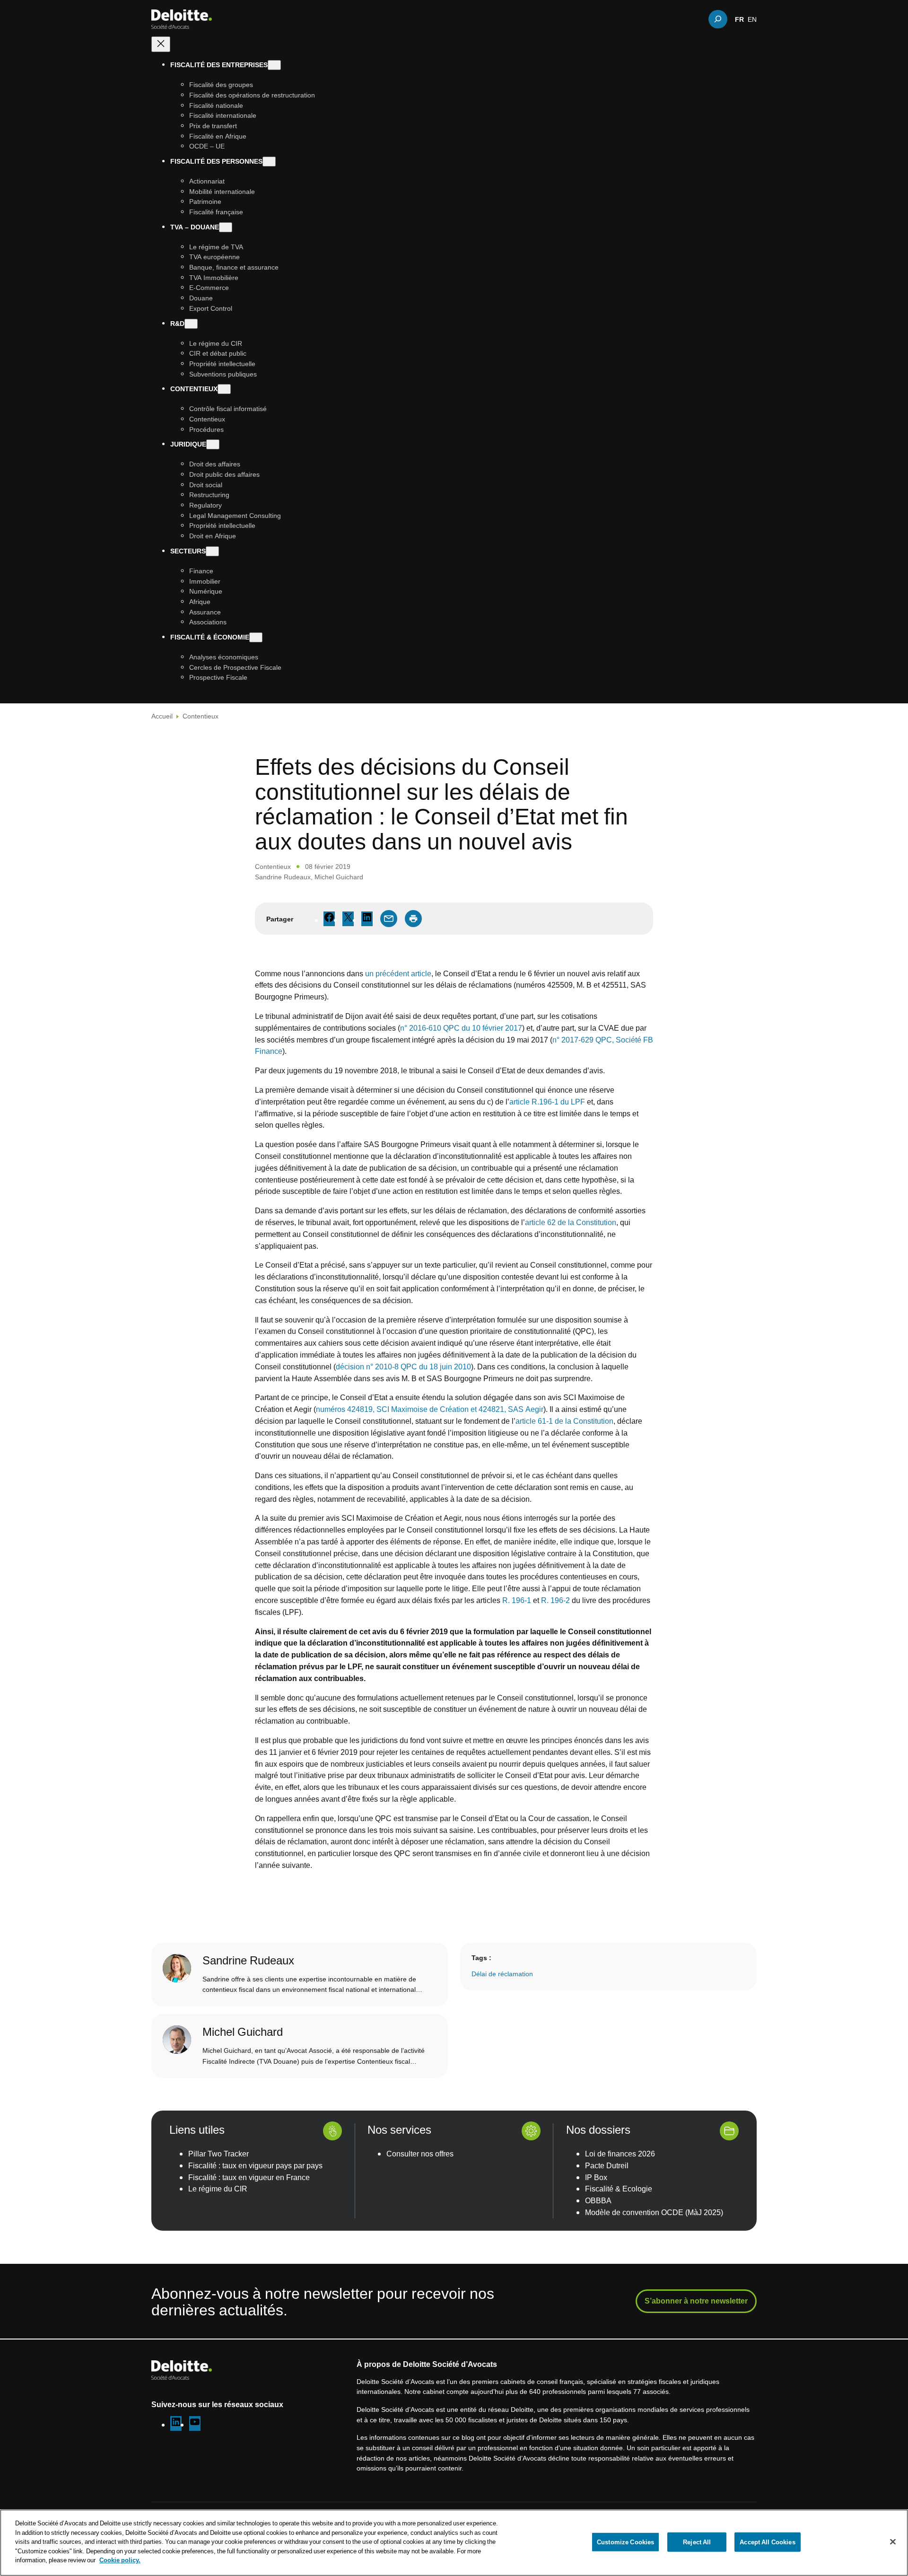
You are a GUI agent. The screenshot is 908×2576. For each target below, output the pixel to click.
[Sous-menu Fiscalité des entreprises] (274, 65)
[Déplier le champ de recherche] (718, 19)
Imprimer (413, 919)
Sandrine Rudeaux (283, 877)
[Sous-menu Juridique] (213, 444)
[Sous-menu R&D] (191, 323)
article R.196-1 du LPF (547, 1102)
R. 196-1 (517, 1600)
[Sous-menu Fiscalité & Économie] (256, 637)
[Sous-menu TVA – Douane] (226, 227)
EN (752, 19)
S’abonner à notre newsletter (696, 2301)
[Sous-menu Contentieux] (224, 389)
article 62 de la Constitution (571, 1222)
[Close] (893, 2541)
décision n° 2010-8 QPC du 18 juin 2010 (403, 1367)
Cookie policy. (120, 2560)
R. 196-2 (555, 1600)
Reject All (697, 2541)
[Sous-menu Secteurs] (212, 551)
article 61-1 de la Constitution (564, 1421)
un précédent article (398, 973)
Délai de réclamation (502, 1974)
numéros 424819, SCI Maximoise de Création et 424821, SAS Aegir (430, 1409)
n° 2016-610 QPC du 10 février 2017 (461, 1028)
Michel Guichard (339, 877)
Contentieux (201, 716)
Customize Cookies (625, 2541)
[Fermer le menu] (161, 44)
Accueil (162, 716)
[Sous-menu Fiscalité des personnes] (269, 162)
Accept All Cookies (767, 2541)
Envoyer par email (389, 919)
